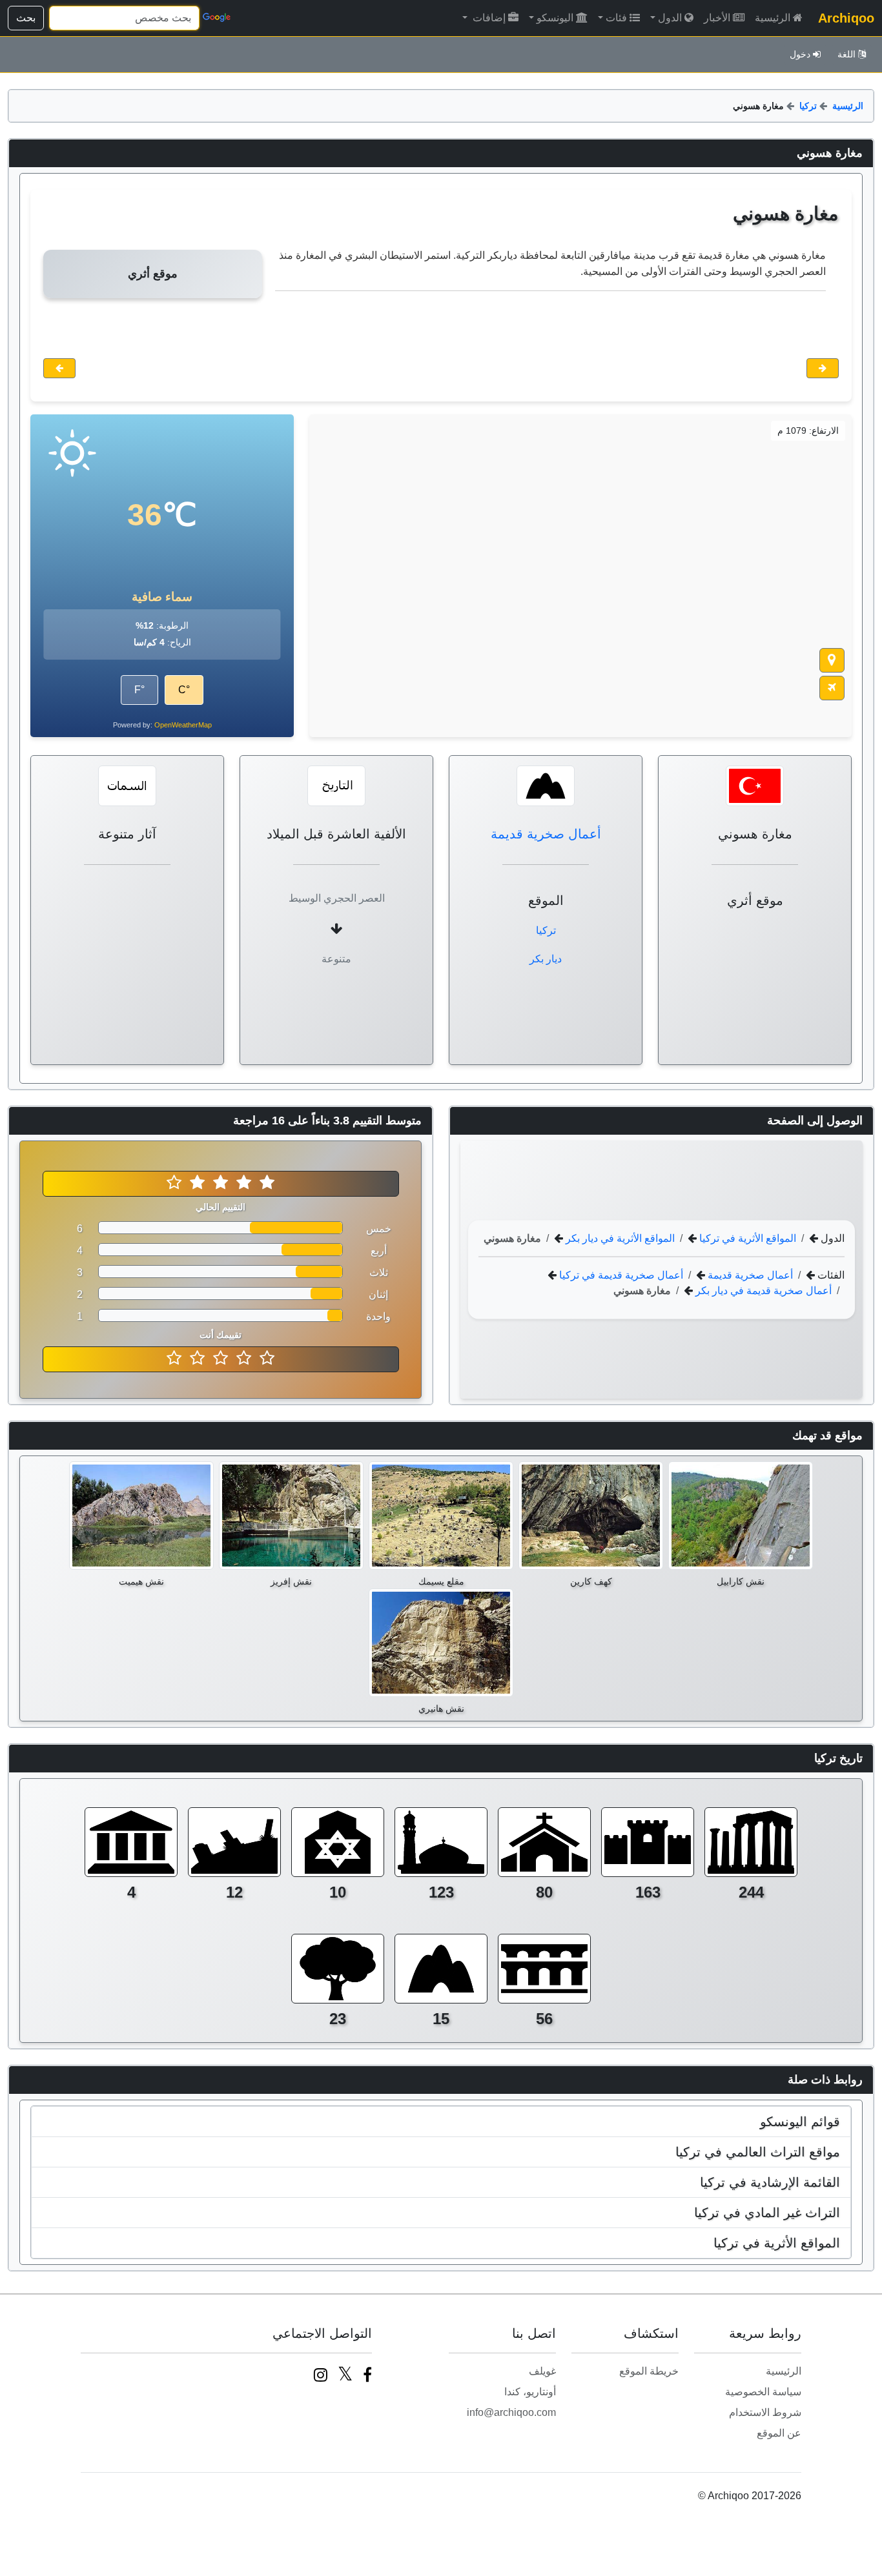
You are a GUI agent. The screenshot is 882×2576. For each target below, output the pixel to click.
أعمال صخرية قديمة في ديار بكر (762, 1290)
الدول (670, 18)
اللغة (846, 54)
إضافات (488, 18)
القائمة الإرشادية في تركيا (770, 2182)
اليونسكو (555, 18)
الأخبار (717, 18)
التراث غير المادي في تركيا (767, 2213)
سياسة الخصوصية (763, 2392)
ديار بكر (546, 959)
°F (139, 690)
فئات (616, 18)
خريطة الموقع (649, 2371)
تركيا (808, 106)
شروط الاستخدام (765, 2412)
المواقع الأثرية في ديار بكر (619, 1238)
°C (184, 690)
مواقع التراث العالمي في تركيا (758, 2152)
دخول (800, 54)
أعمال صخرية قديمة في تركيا (620, 1274)
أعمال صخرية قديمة (546, 834)
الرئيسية (773, 18)
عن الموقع (779, 2433)
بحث (26, 18)
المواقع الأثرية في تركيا (746, 1238)
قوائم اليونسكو (800, 2122)
